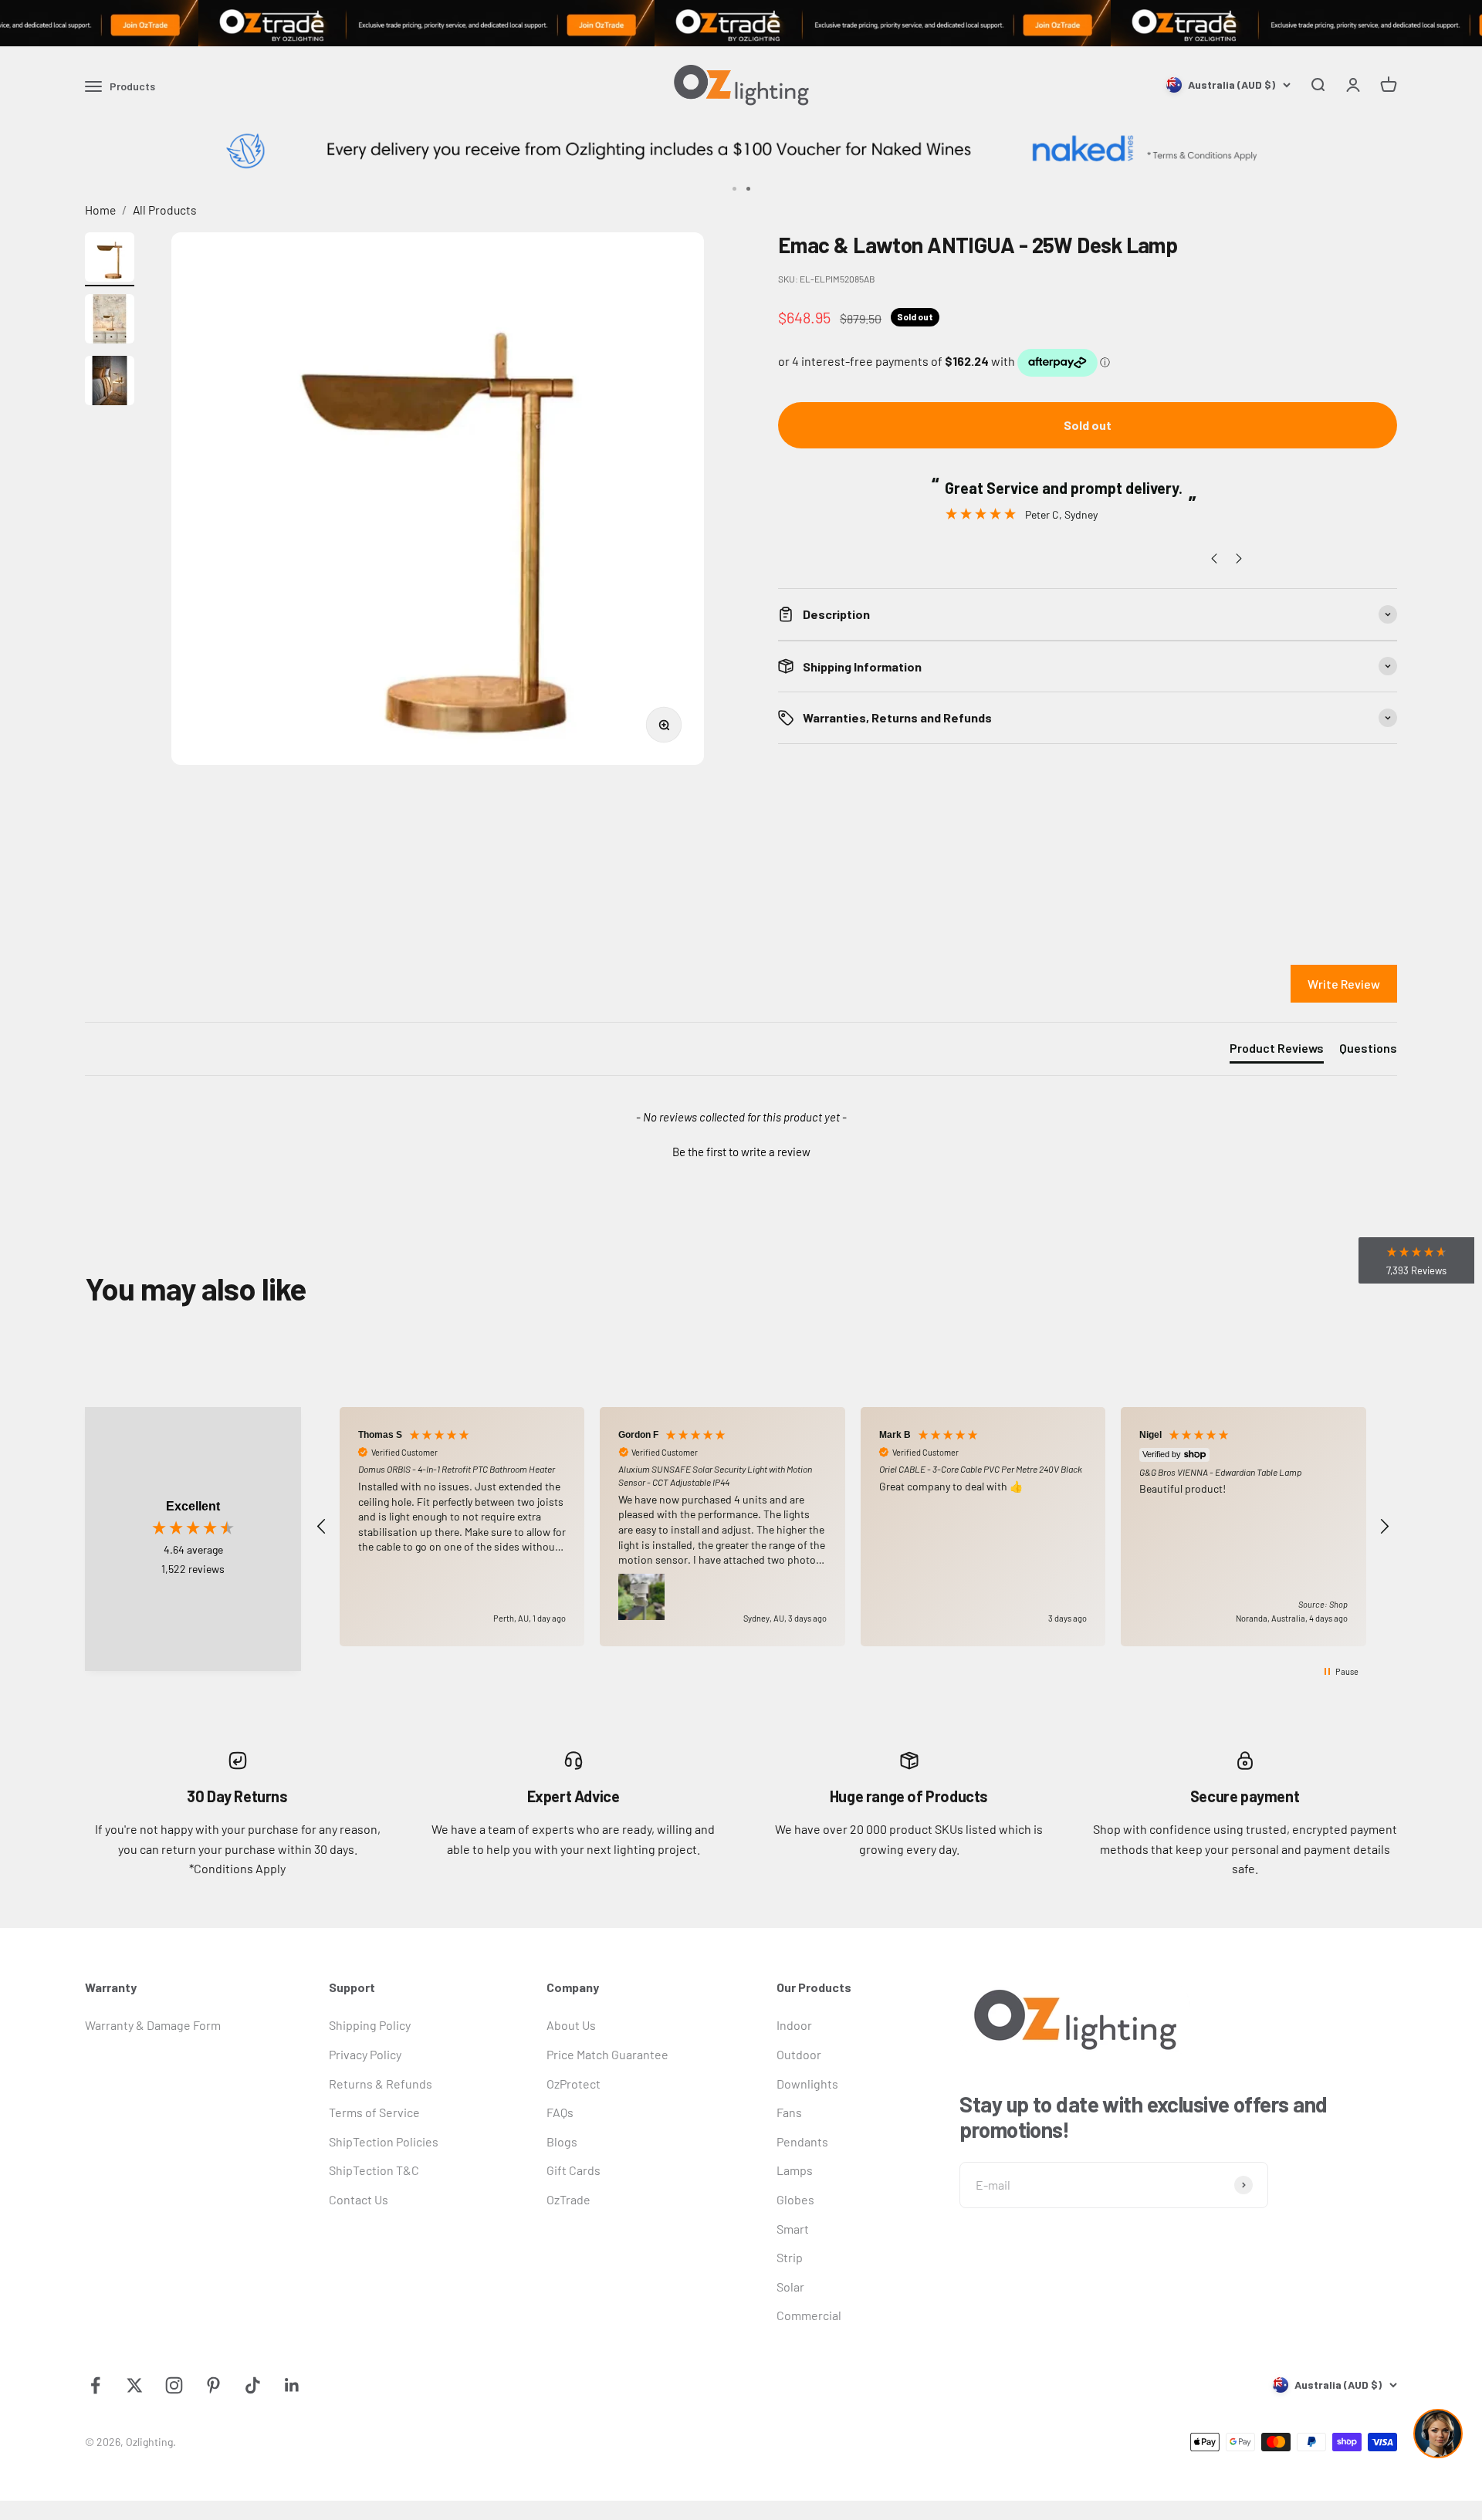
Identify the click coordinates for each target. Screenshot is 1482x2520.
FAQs (560, 2112)
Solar (790, 2287)
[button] (741, 1150)
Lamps (795, 2170)
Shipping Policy (370, 2025)
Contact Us (359, 2199)
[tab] (1277, 1051)
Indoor (794, 2025)
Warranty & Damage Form (153, 2025)
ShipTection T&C (374, 2170)
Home (100, 210)
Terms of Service (374, 2112)
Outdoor (799, 2054)
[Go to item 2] (110, 321)
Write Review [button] (1344, 984)
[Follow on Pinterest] (213, 2385)
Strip (790, 2257)
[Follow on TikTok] (253, 2385)
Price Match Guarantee (607, 2054)
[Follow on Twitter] (135, 2385)
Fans (789, 2112)
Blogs (562, 2141)
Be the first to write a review (741, 1152)
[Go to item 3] (110, 383)
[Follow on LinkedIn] (292, 2385)
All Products (165, 210)
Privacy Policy (365, 2054)
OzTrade (568, 2199)
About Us (571, 2025)
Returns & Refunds (381, 2084)
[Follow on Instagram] (174, 2385)
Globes (795, 2199)
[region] (853, 1527)
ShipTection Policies (384, 2141)
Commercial (809, 2315)
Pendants (802, 2141)
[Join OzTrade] (741, 23)
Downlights (807, 2084)
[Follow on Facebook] (95, 2385)
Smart (793, 2229)
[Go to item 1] (110, 259)
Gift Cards (574, 2170)
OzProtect (574, 2084)
